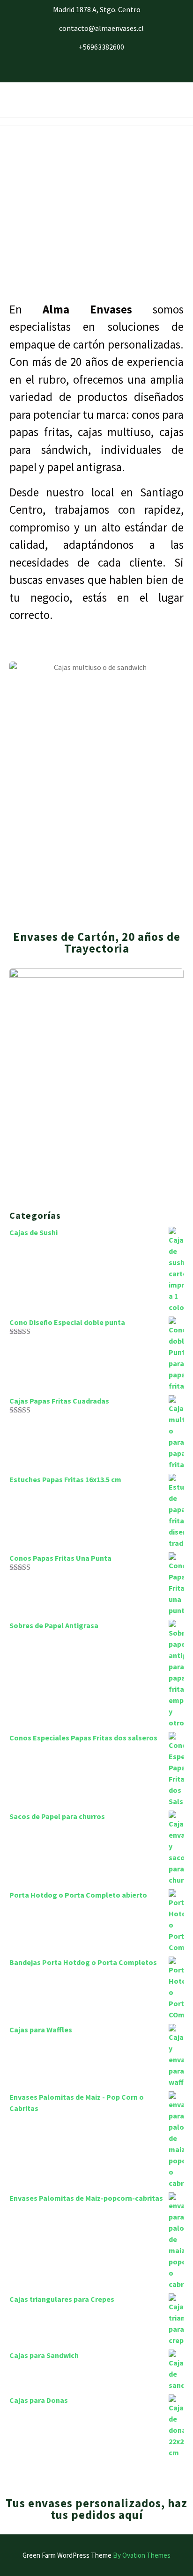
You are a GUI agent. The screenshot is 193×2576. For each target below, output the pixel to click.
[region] (96, 213)
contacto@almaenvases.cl (101, 28)
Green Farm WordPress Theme (96, 2555)
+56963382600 (101, 47)
